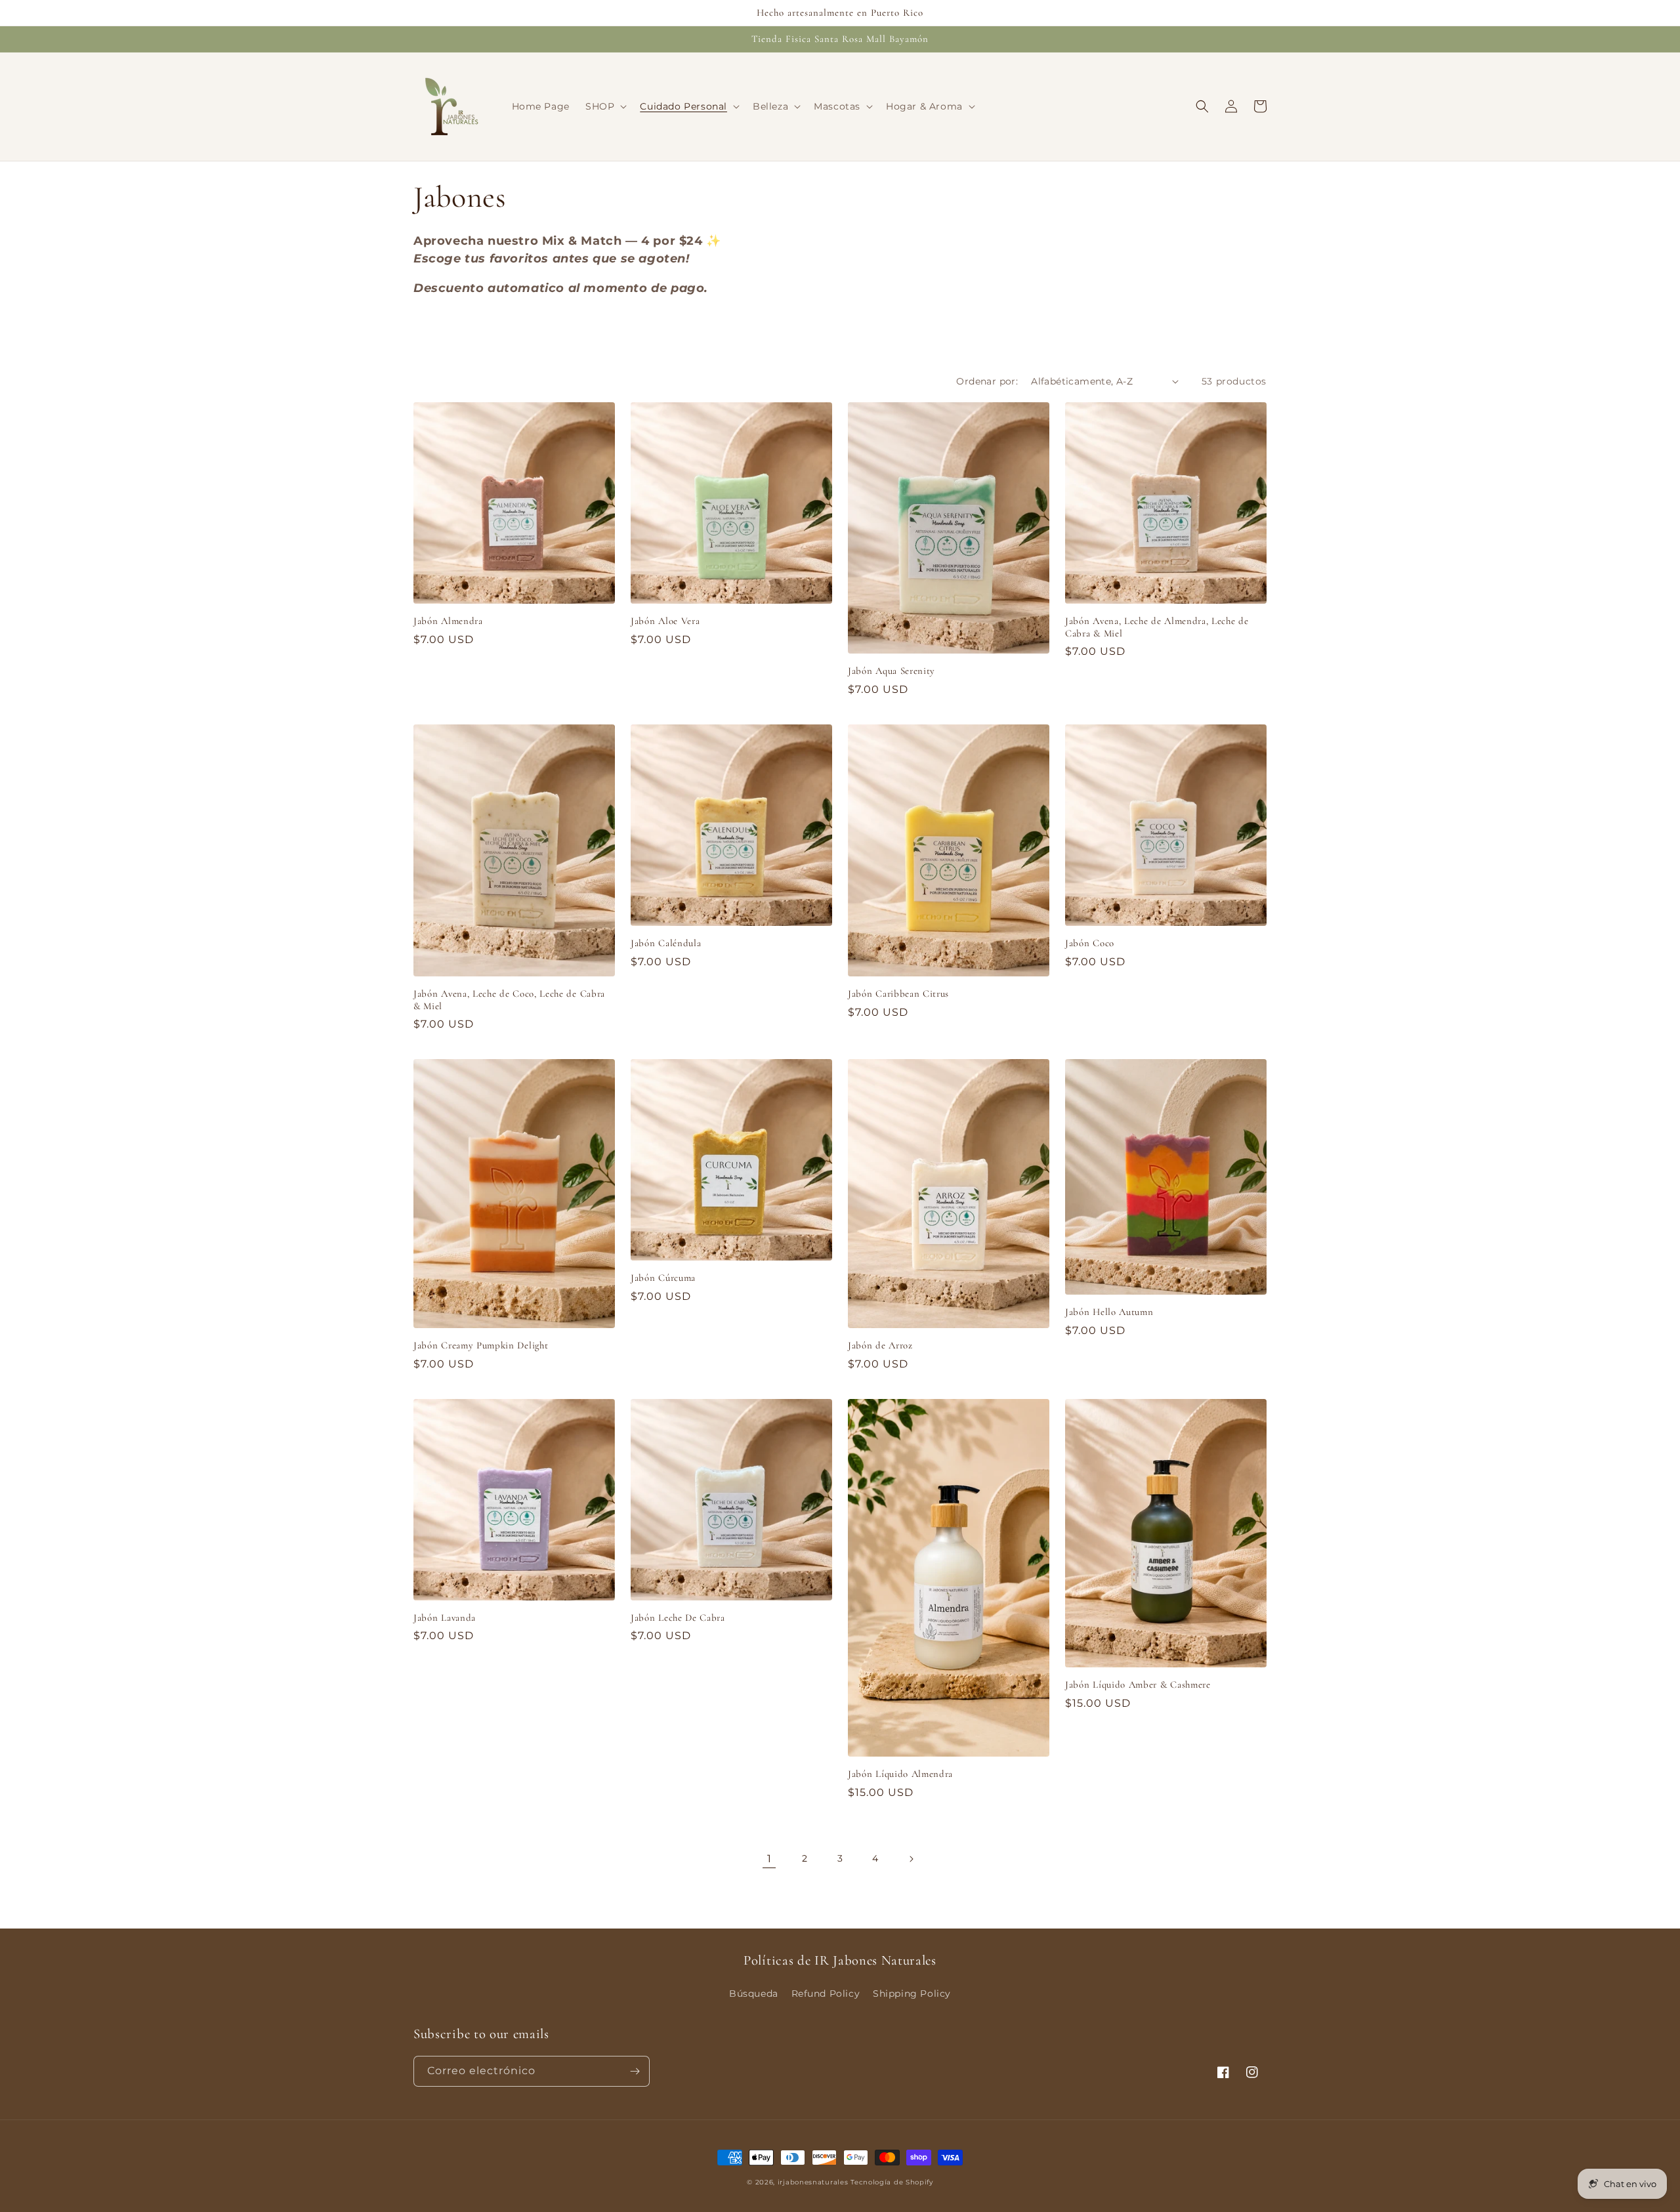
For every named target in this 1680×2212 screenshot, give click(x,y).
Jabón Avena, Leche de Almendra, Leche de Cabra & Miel (1157, 627)
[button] (605, 106)
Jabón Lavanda (445, 1617)
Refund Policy (826, 1993)
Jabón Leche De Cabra (678, 1617)
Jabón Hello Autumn (1109, 1312)
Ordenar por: (987, 381)
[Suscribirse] (635, 2071)
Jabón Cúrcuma (663, 1278)
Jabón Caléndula (666, 943)
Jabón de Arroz (880, 1345)
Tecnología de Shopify (892, 2182)
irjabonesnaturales (813, 2182)
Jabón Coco (1090, 943)
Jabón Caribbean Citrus (898, 993)
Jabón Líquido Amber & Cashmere (1138, 1684)
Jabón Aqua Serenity (892, 671)
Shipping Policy (912, 1993)
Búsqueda (754, 1993)
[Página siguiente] (911, 1859)
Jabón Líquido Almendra (900, 1774)
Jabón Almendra (448, 621)
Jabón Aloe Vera (665, 621)
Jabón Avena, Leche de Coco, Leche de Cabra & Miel (509, 1000)
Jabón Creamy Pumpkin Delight (481, 1345)
